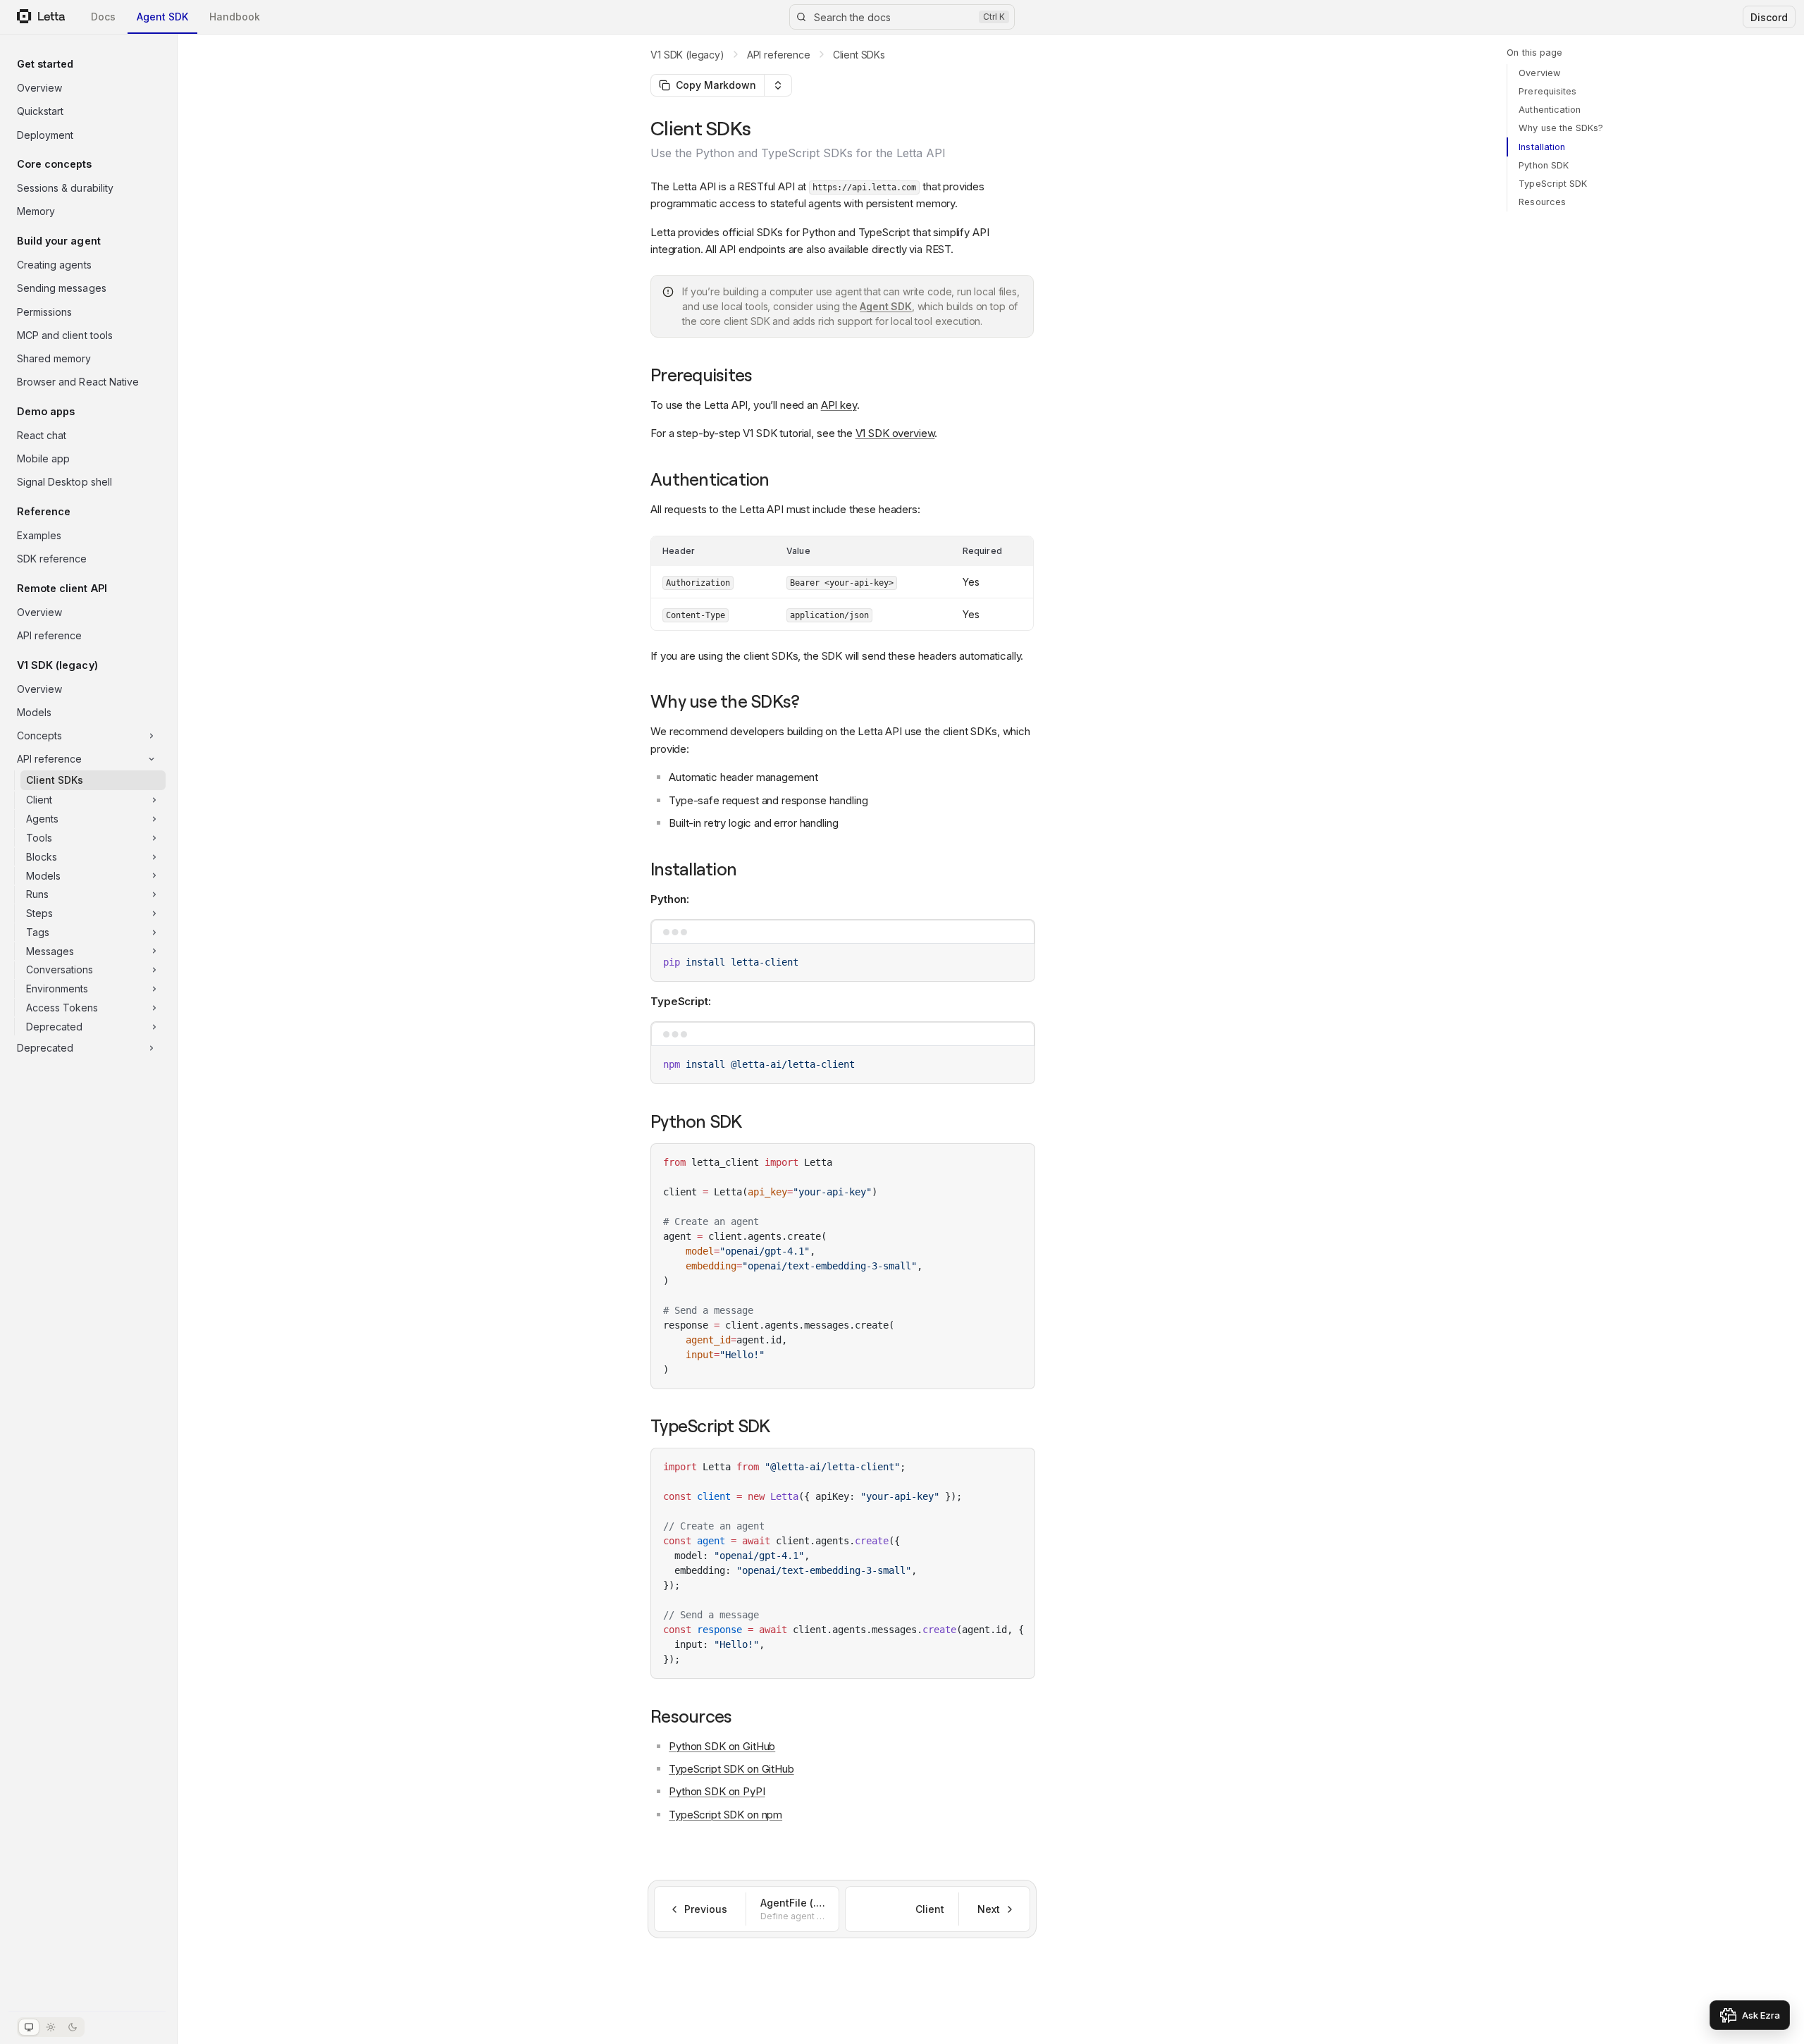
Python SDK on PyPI (717, 1791)
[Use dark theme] (73, 2027)
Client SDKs (859, 55)
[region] (843, 1563)
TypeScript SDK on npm (725, 1815)
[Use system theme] (29, 2027)
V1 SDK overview (895, 433)
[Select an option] (778, 85)
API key (839, 405)
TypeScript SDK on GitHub (731, 1769)
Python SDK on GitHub (722, 1746)
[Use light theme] (51, 2027)
